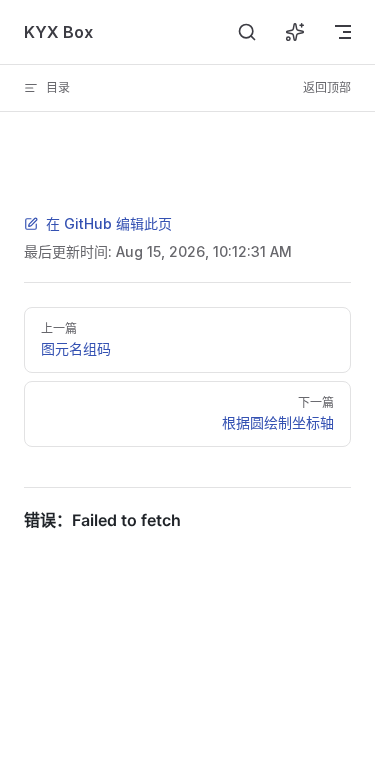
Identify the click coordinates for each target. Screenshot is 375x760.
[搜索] (247, 32)
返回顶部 (327, 87)
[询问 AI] (295, 32)
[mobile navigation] (343, 32)
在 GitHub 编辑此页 (109, 223)
